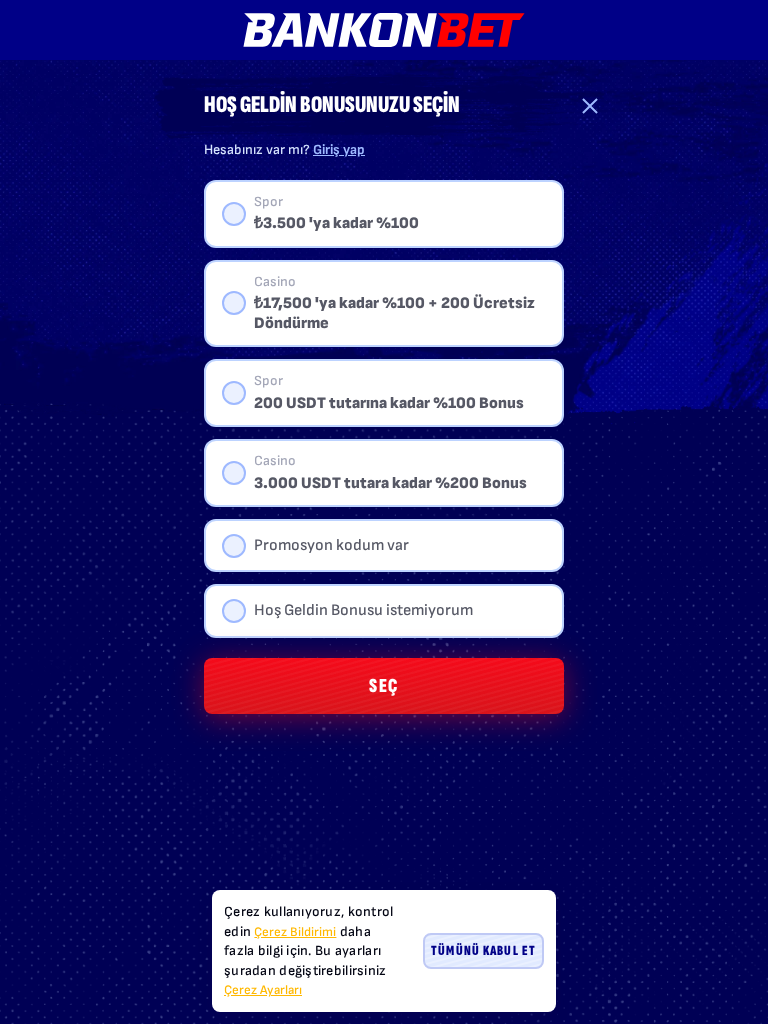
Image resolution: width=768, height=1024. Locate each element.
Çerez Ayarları (263, 990)
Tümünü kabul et (483, 950)
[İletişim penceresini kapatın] (590, 106)
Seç (384, 686)
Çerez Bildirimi (295, 932)
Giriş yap (339, 149)
